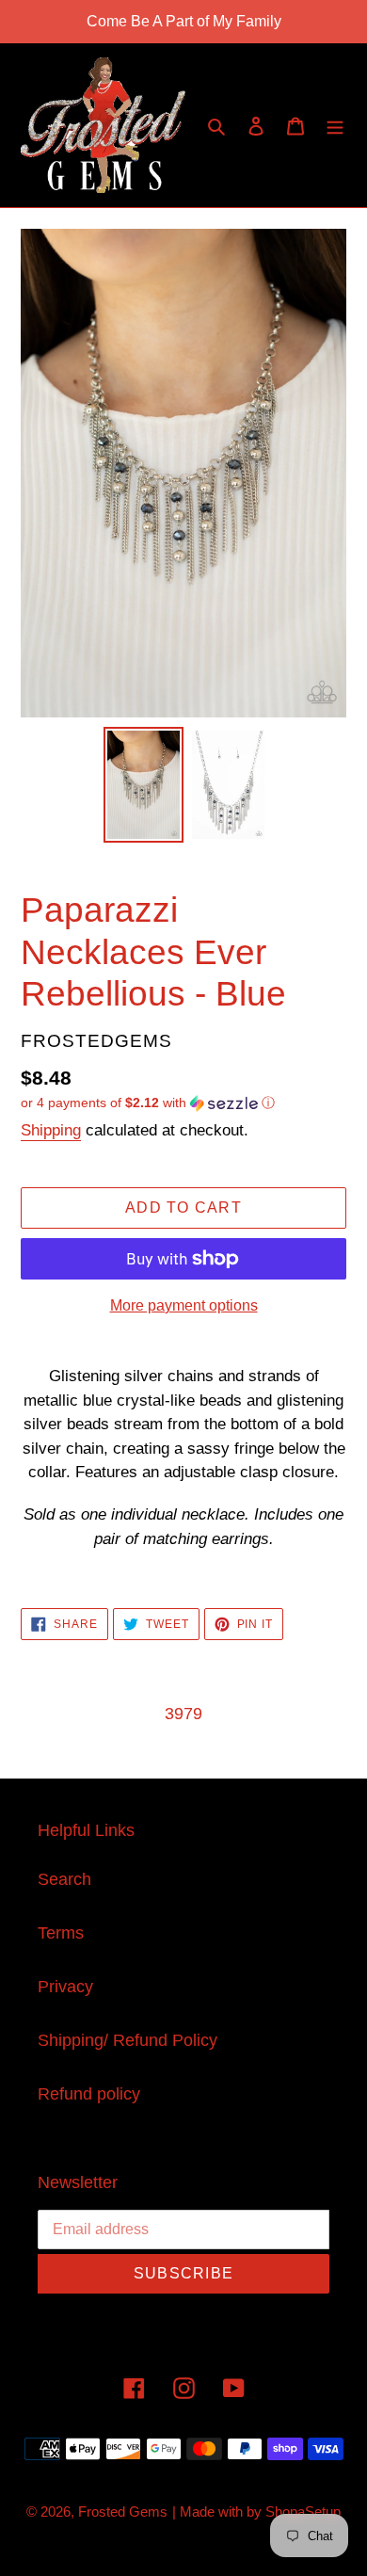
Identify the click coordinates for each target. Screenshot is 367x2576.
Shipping (51, 1130)
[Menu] (335, 126)
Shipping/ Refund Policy (128, 2040)
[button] (148, 1103)
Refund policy (89, 2094)
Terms (61, 1933)
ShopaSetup (303, 2512)
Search (64, 1879)
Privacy (65, 1987)
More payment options (184, 1305)
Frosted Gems (123, 2512)
